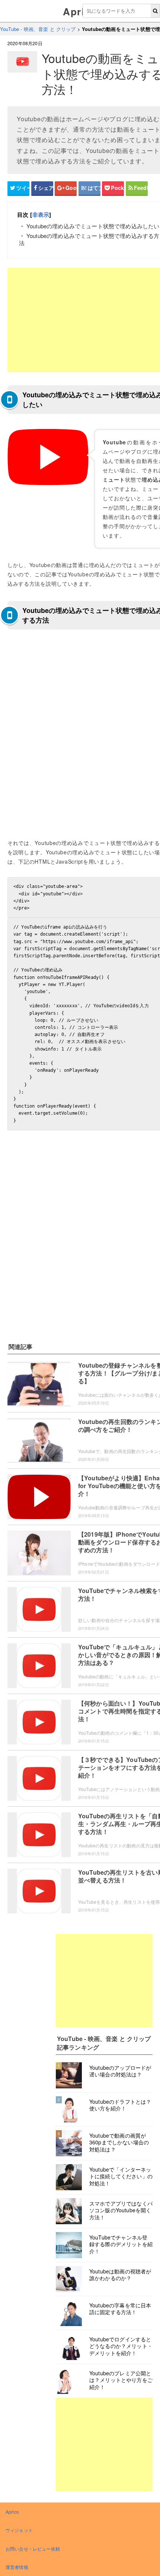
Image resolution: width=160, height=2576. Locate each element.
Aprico (80, 11)
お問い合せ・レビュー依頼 (33, 2549)
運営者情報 (17, 2567)
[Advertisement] (104, 1981)
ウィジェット (19, 2530)
